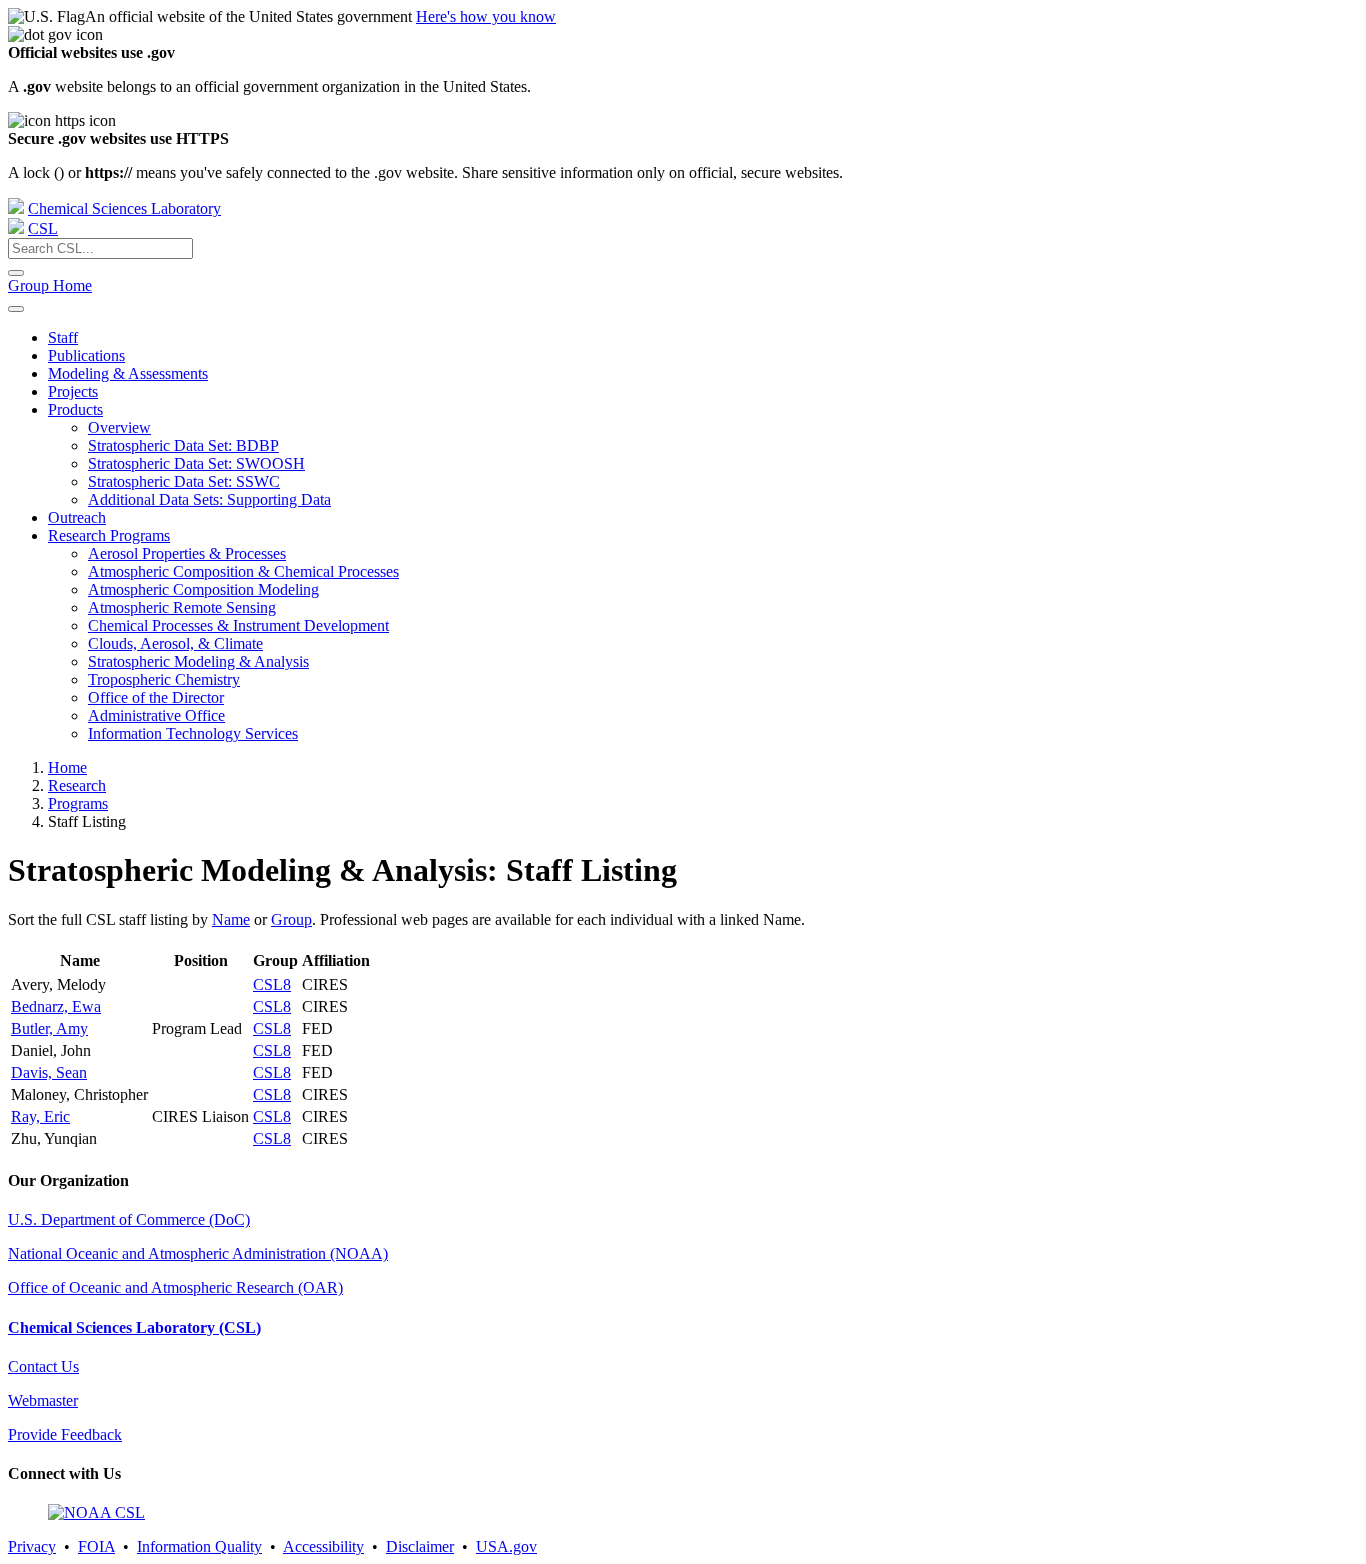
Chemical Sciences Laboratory (124, 208)
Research (77, 785)
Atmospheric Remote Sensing (182, 607)
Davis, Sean (49, 1072)
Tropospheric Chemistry (164, 679)
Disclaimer (420, 1546)
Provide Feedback (65, 1434)
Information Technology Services (193, 733)
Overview (119, 427)
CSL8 (272, 984)
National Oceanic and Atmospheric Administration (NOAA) (198, 1253)
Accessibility (323, 1546)
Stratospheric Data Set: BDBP (183, 445)
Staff (63, 337)
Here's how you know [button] (486, 16)
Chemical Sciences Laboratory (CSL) (134, 1327)
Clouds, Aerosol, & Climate (175, 643)
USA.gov (506, 1546)
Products (75, 409)
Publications (86, 355)
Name (231, 919)
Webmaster (43, 1400)
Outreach (77, 517)
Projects (73, 391)
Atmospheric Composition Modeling (203, 589)
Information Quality (199, 1546)
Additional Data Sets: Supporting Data (209, 499)
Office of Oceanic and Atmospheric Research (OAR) (175, 1287)
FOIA (96, 1546)
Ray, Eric (40, 1116)
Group (291, 919)
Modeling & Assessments (128, 373)
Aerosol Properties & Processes (187, 553)
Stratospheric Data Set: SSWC (184, 481)
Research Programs (109, 535)
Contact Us (43, 1366)
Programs (78, 803)
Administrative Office (156, 715)
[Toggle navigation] (16, 309)
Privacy (32, 1546)
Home (67, 767)
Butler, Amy (49, 1028)
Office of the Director (156, 697)
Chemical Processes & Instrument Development (238, 625)
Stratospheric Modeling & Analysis (198, 661)
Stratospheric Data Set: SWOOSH (196, 463)
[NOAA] (16, 208)
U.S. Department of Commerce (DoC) (129, 1219)
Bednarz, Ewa (56, 1006)
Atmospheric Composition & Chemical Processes (243, 571)
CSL (43, 228)
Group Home (50, 285)
